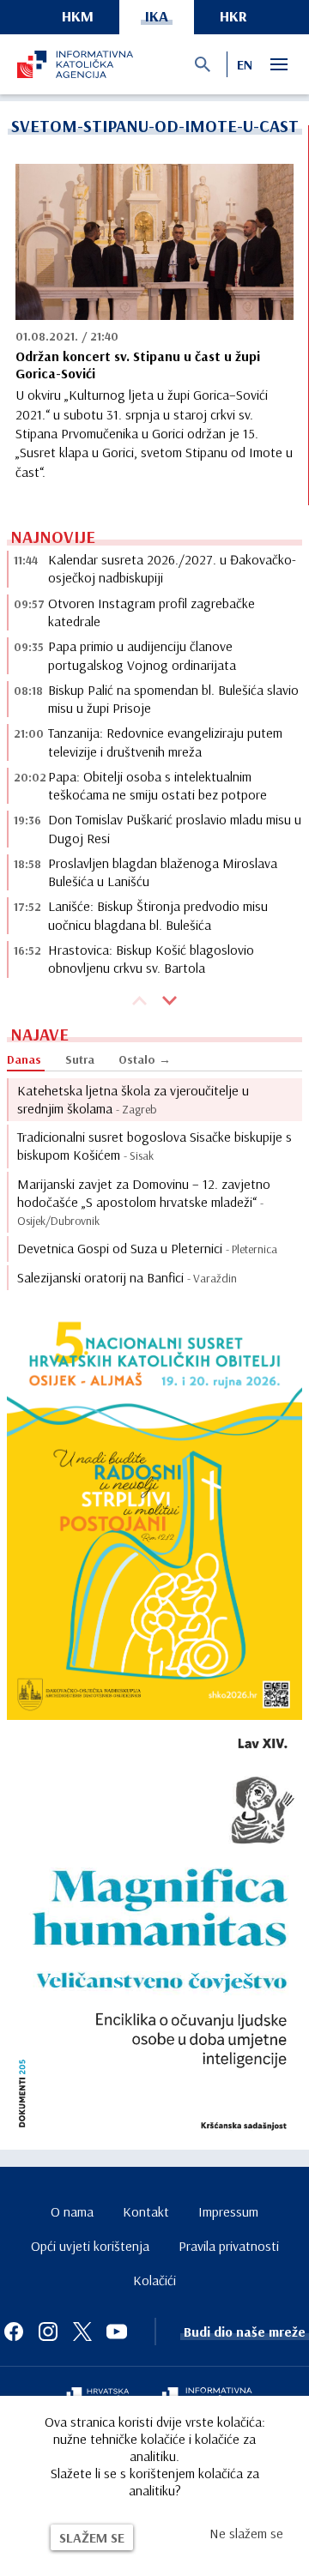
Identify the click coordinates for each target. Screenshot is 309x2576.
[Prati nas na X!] (82, 2332)
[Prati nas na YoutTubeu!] (117, 2332)
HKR (233, 16)
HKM (78, 16)
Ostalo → (145, 1059)
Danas (24, 1059)
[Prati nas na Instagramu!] (48, 2332)
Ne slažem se (246, 2533)
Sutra (80, 1059)
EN (245, 64)
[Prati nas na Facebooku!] (14, 2332)
